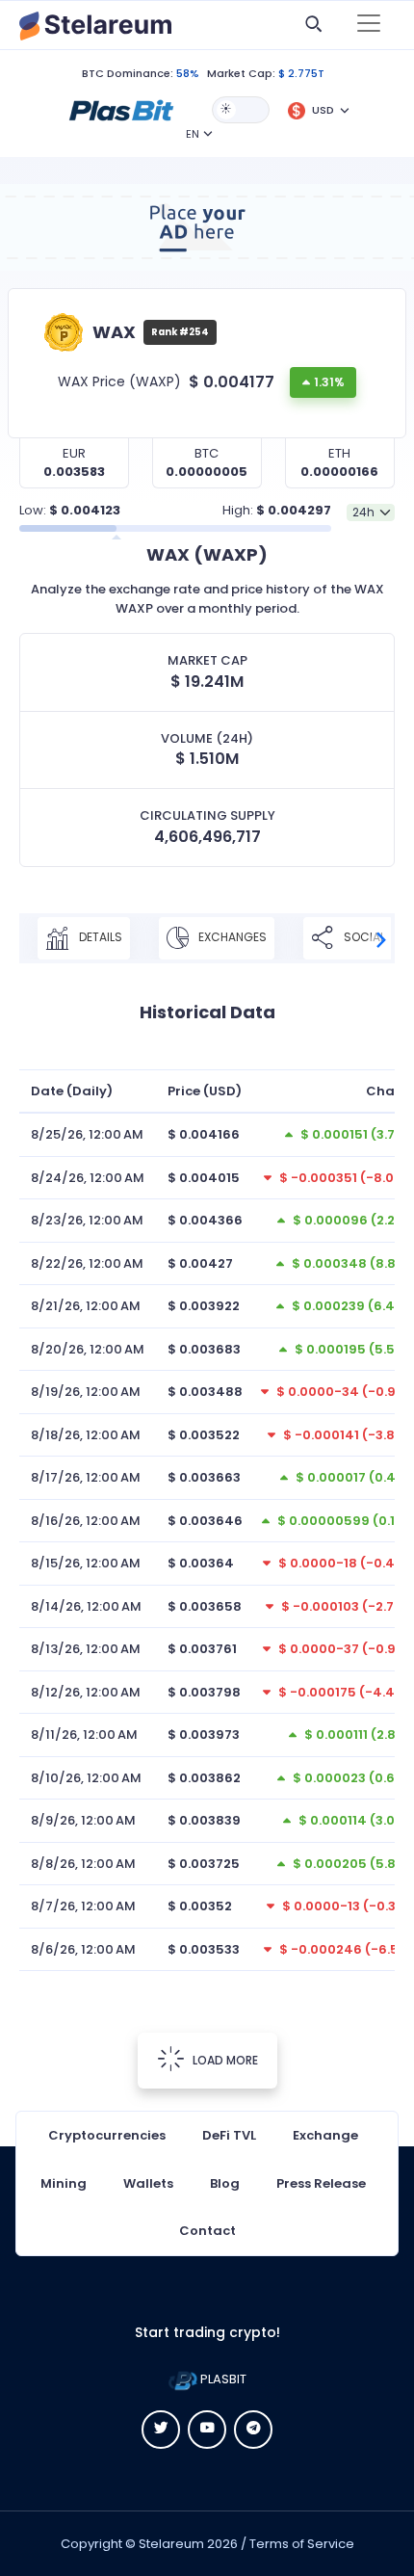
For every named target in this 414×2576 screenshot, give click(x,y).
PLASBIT (222, 2379)
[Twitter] (161, 2430)
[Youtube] (207, 2430)
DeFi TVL (229, 2135)
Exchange (325, 2135)
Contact (207, 2231)
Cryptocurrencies (107, 2135)
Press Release (321, 2183)
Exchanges (231, 937)
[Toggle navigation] (369, 25)
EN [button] (193, 134)
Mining (64, 2183)
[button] (121, 109)
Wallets (148, 2183)
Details (99, 937)
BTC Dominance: (128, 73)
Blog (225, 2183)
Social (363, 937)
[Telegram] (253, 2430)
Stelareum (171, 2544)
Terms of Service (302, 2544)
